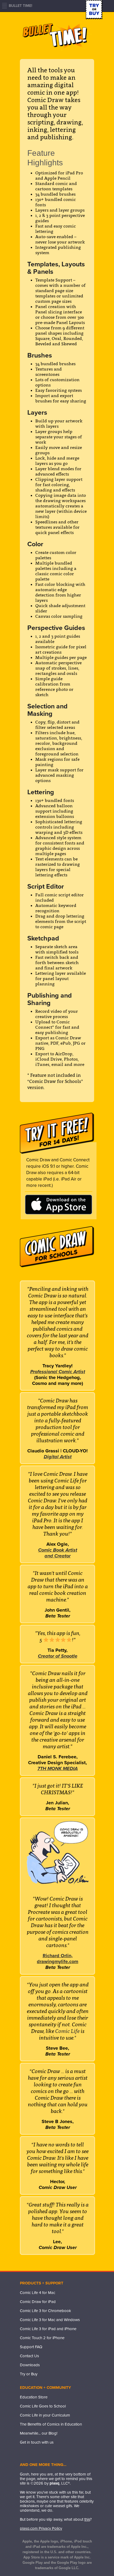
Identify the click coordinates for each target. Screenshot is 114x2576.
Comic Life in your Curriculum (45, 2415)
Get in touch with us (37, 2442)
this (87, 2519)
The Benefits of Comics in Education (51, 2424)
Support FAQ (31, 2347)
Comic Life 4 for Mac (38, 2293)
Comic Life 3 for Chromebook (45, 2311)
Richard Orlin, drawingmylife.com (58, 1959)
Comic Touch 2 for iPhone (42, 2338)
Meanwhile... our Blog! (39, 2433)
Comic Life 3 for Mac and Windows (50, 2320)
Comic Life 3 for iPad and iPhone (48, 2329)
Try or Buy (29, 2374)
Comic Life (68, 2031)
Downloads (30, 2365)
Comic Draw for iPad (38, 2302)
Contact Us (29, 2356)
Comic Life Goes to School (43, 2406)
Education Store (34, 2397)
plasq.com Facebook (24, 2453)
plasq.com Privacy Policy (41, 2528)
